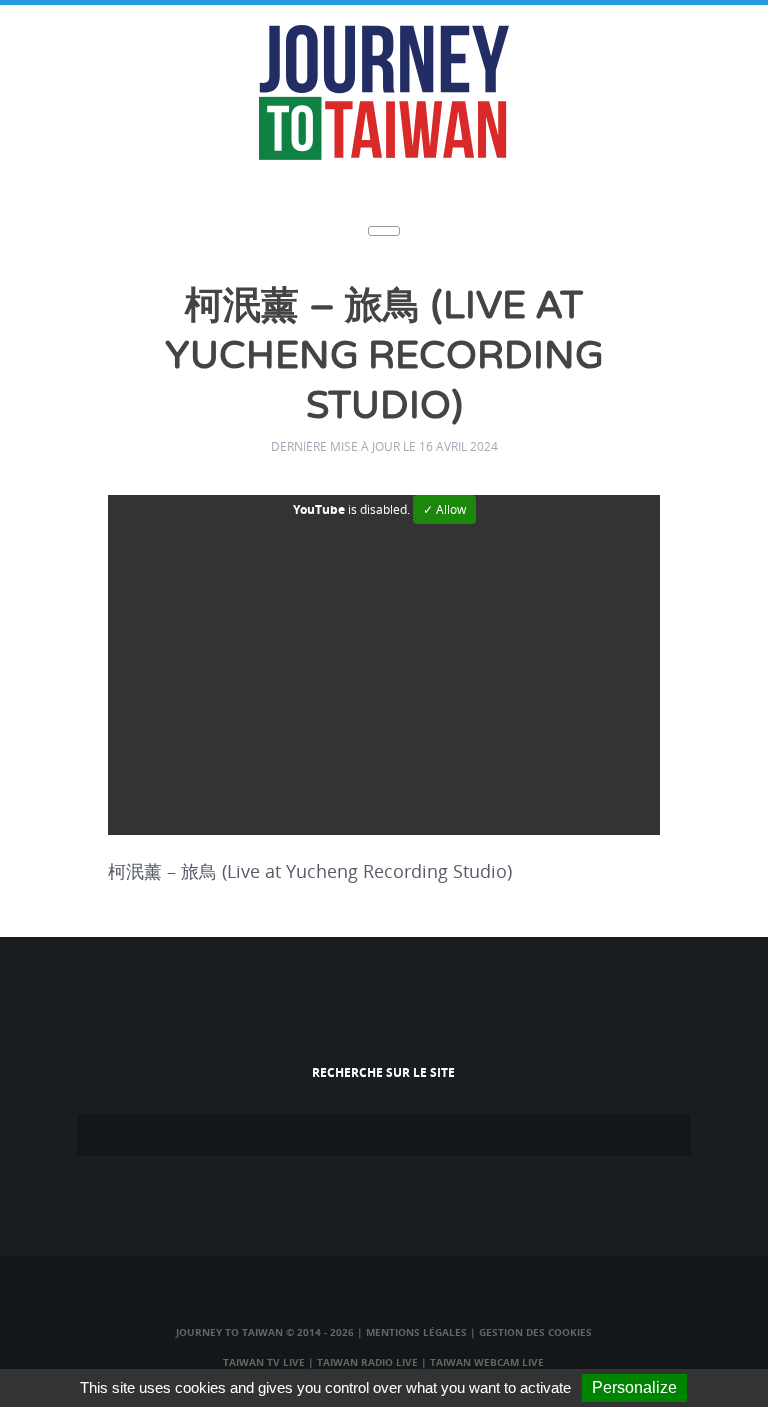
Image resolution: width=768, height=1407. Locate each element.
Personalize (634, 1387)
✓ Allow (444, 509)
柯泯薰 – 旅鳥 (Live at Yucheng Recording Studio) (384, 356)
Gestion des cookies (535, 1332)
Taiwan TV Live (264, 1362)
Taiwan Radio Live (367, 1362)
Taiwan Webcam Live (487, 1362)
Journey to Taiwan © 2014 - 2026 (265, 1332)
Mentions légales (416, 1332)
